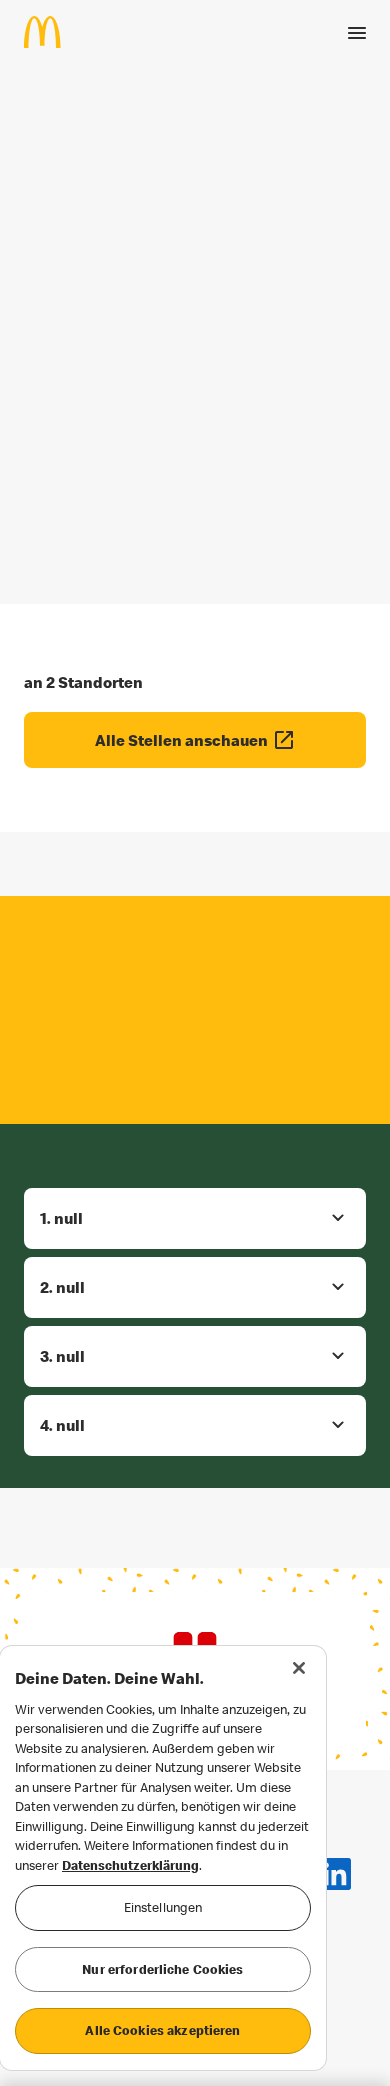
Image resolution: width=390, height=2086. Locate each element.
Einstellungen (163, 1907)
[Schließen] (299, 1668)
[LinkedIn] (335, 1874)
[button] (195, 1218)
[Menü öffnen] (357, 33)
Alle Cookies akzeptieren (162, 2030)
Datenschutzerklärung (130, 1865)
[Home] (50, 32)
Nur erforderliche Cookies (162, 1969)
